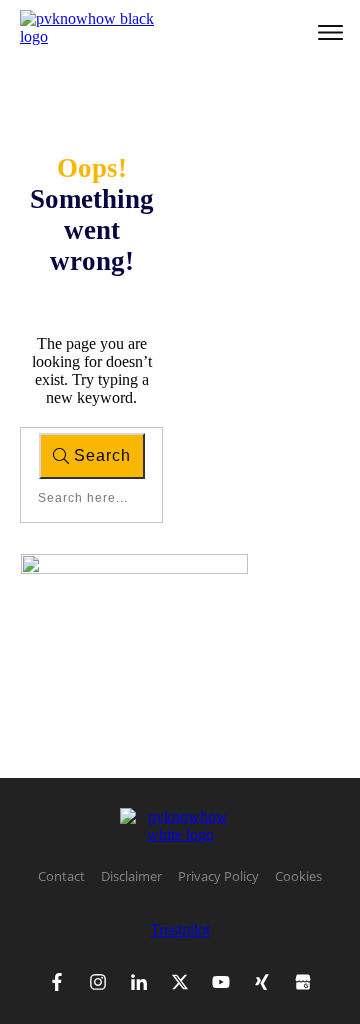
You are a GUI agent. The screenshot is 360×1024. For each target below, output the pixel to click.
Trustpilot (180, 929)
